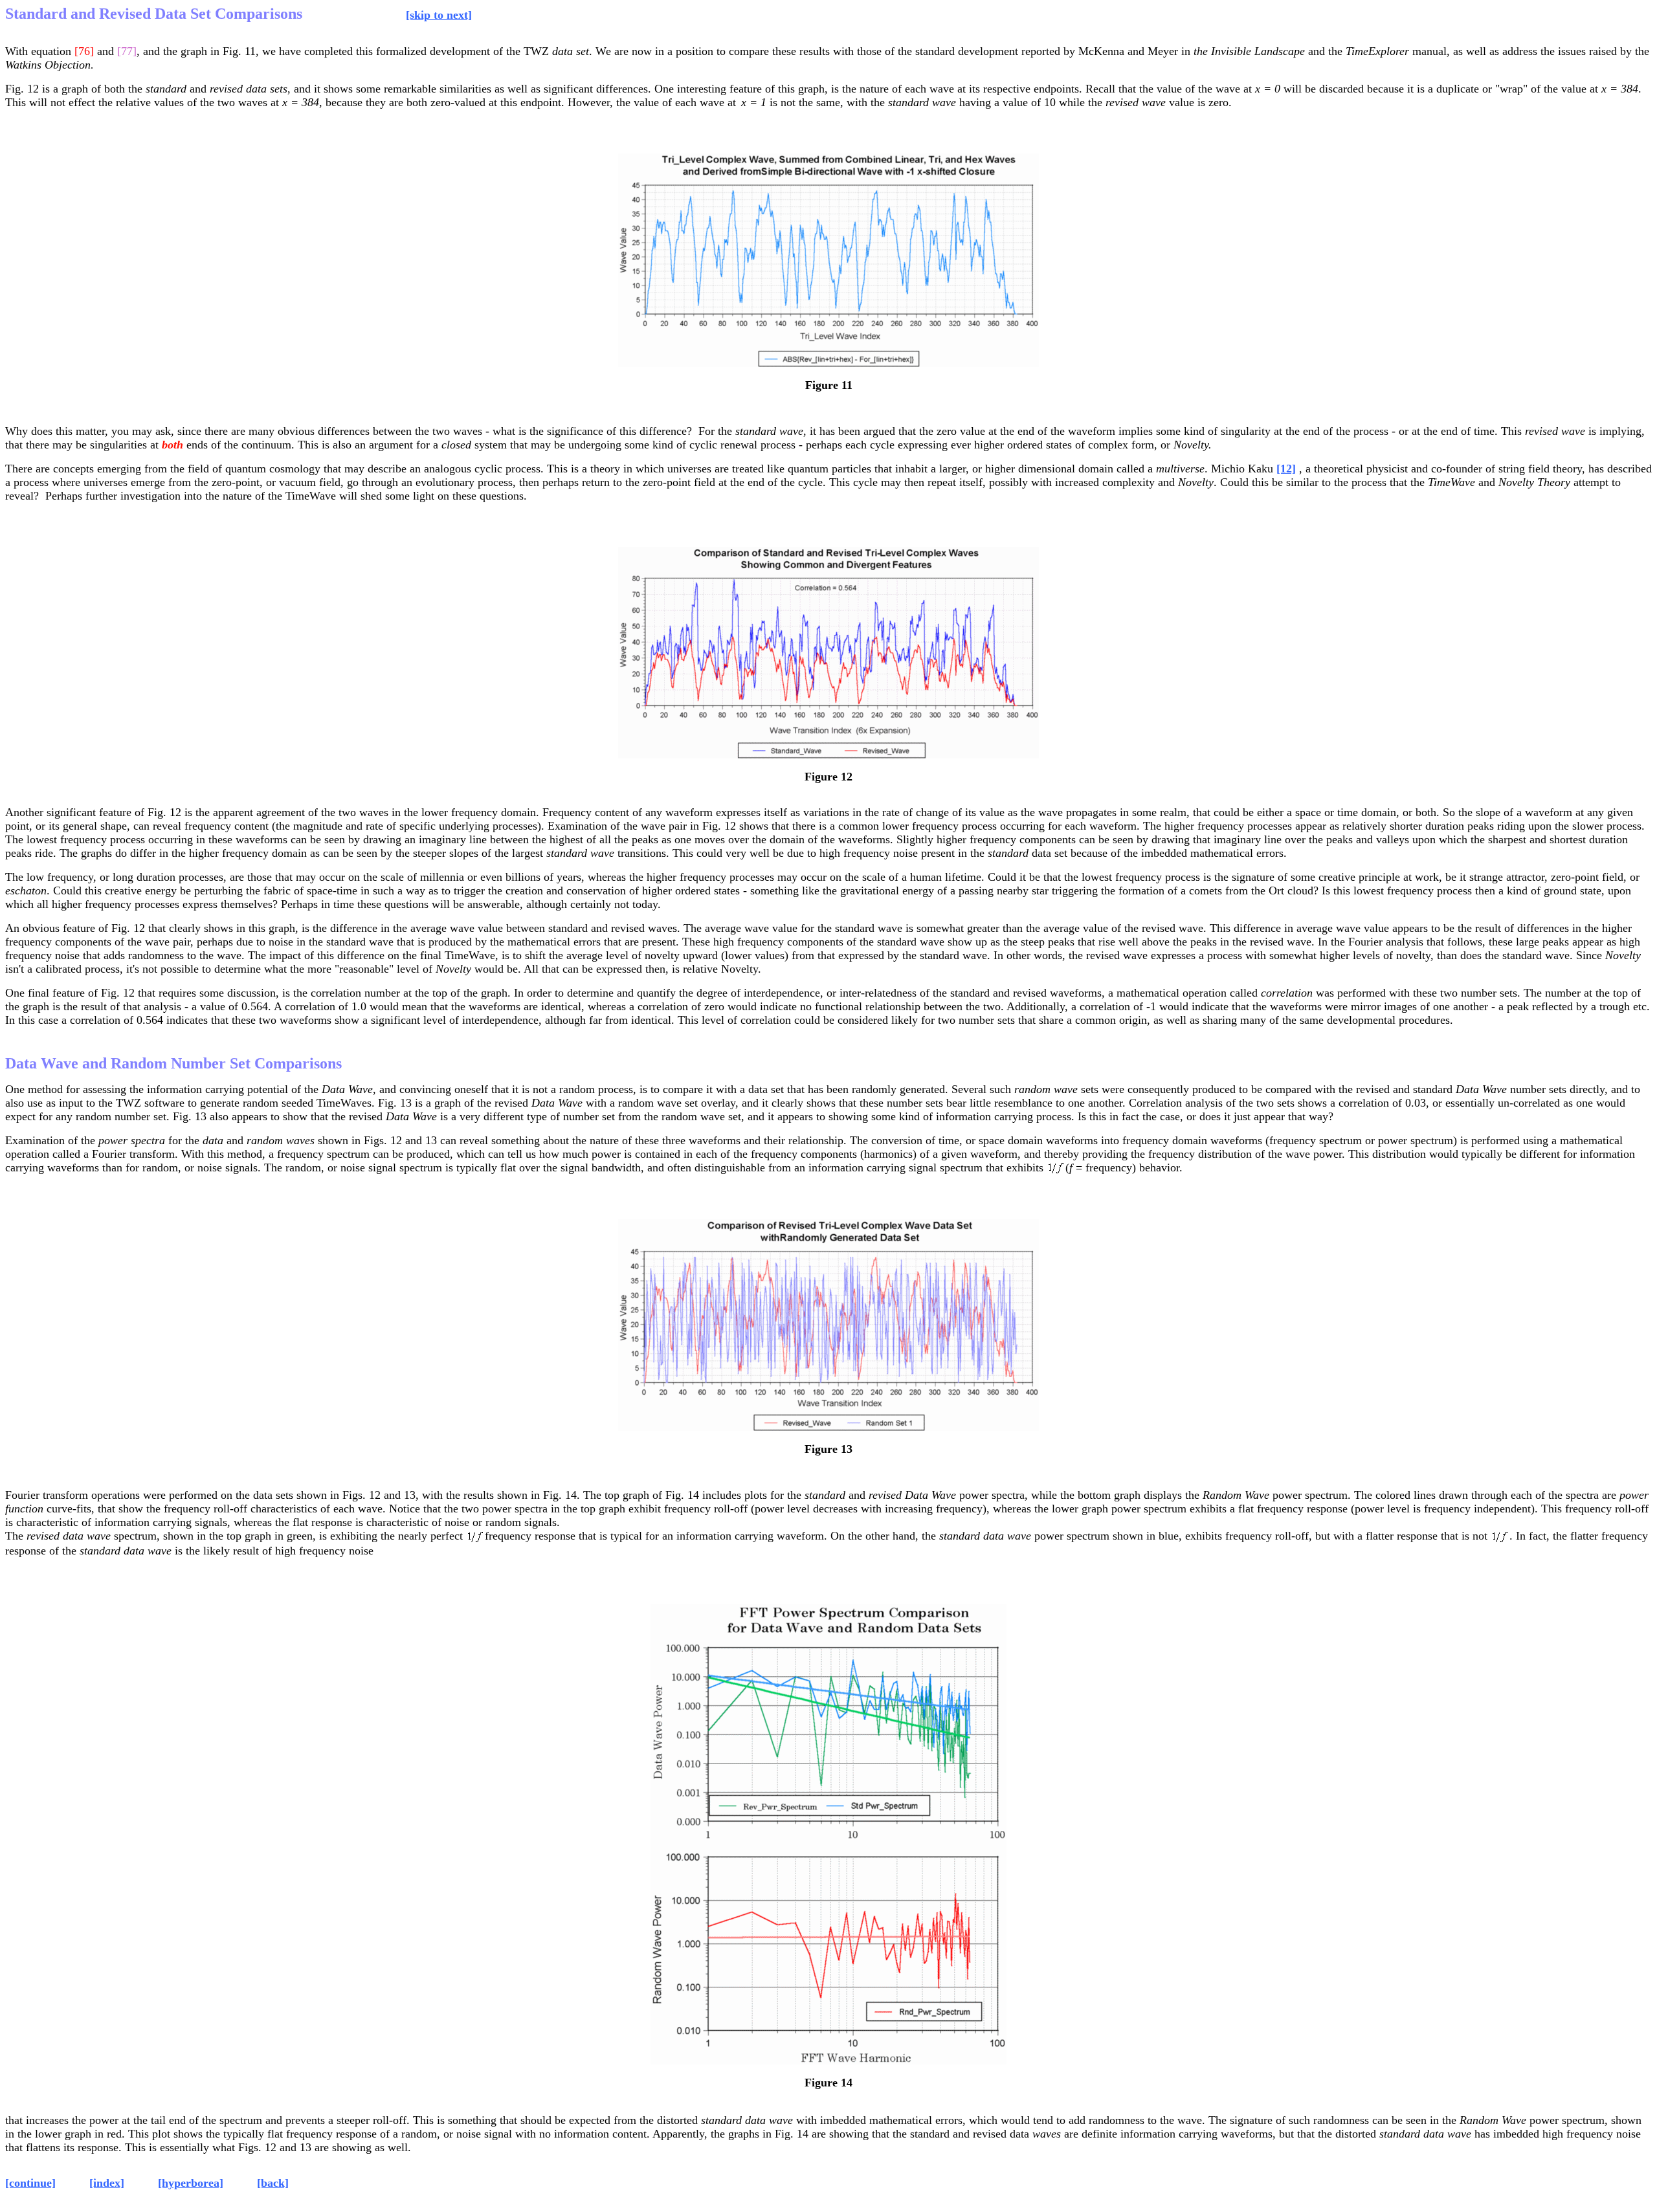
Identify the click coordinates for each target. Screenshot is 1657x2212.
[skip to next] (439, 15)
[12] (1286, 469)
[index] (107, 2183)
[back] (273, 2183)
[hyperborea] (191, 2183)
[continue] (30, 2183)
